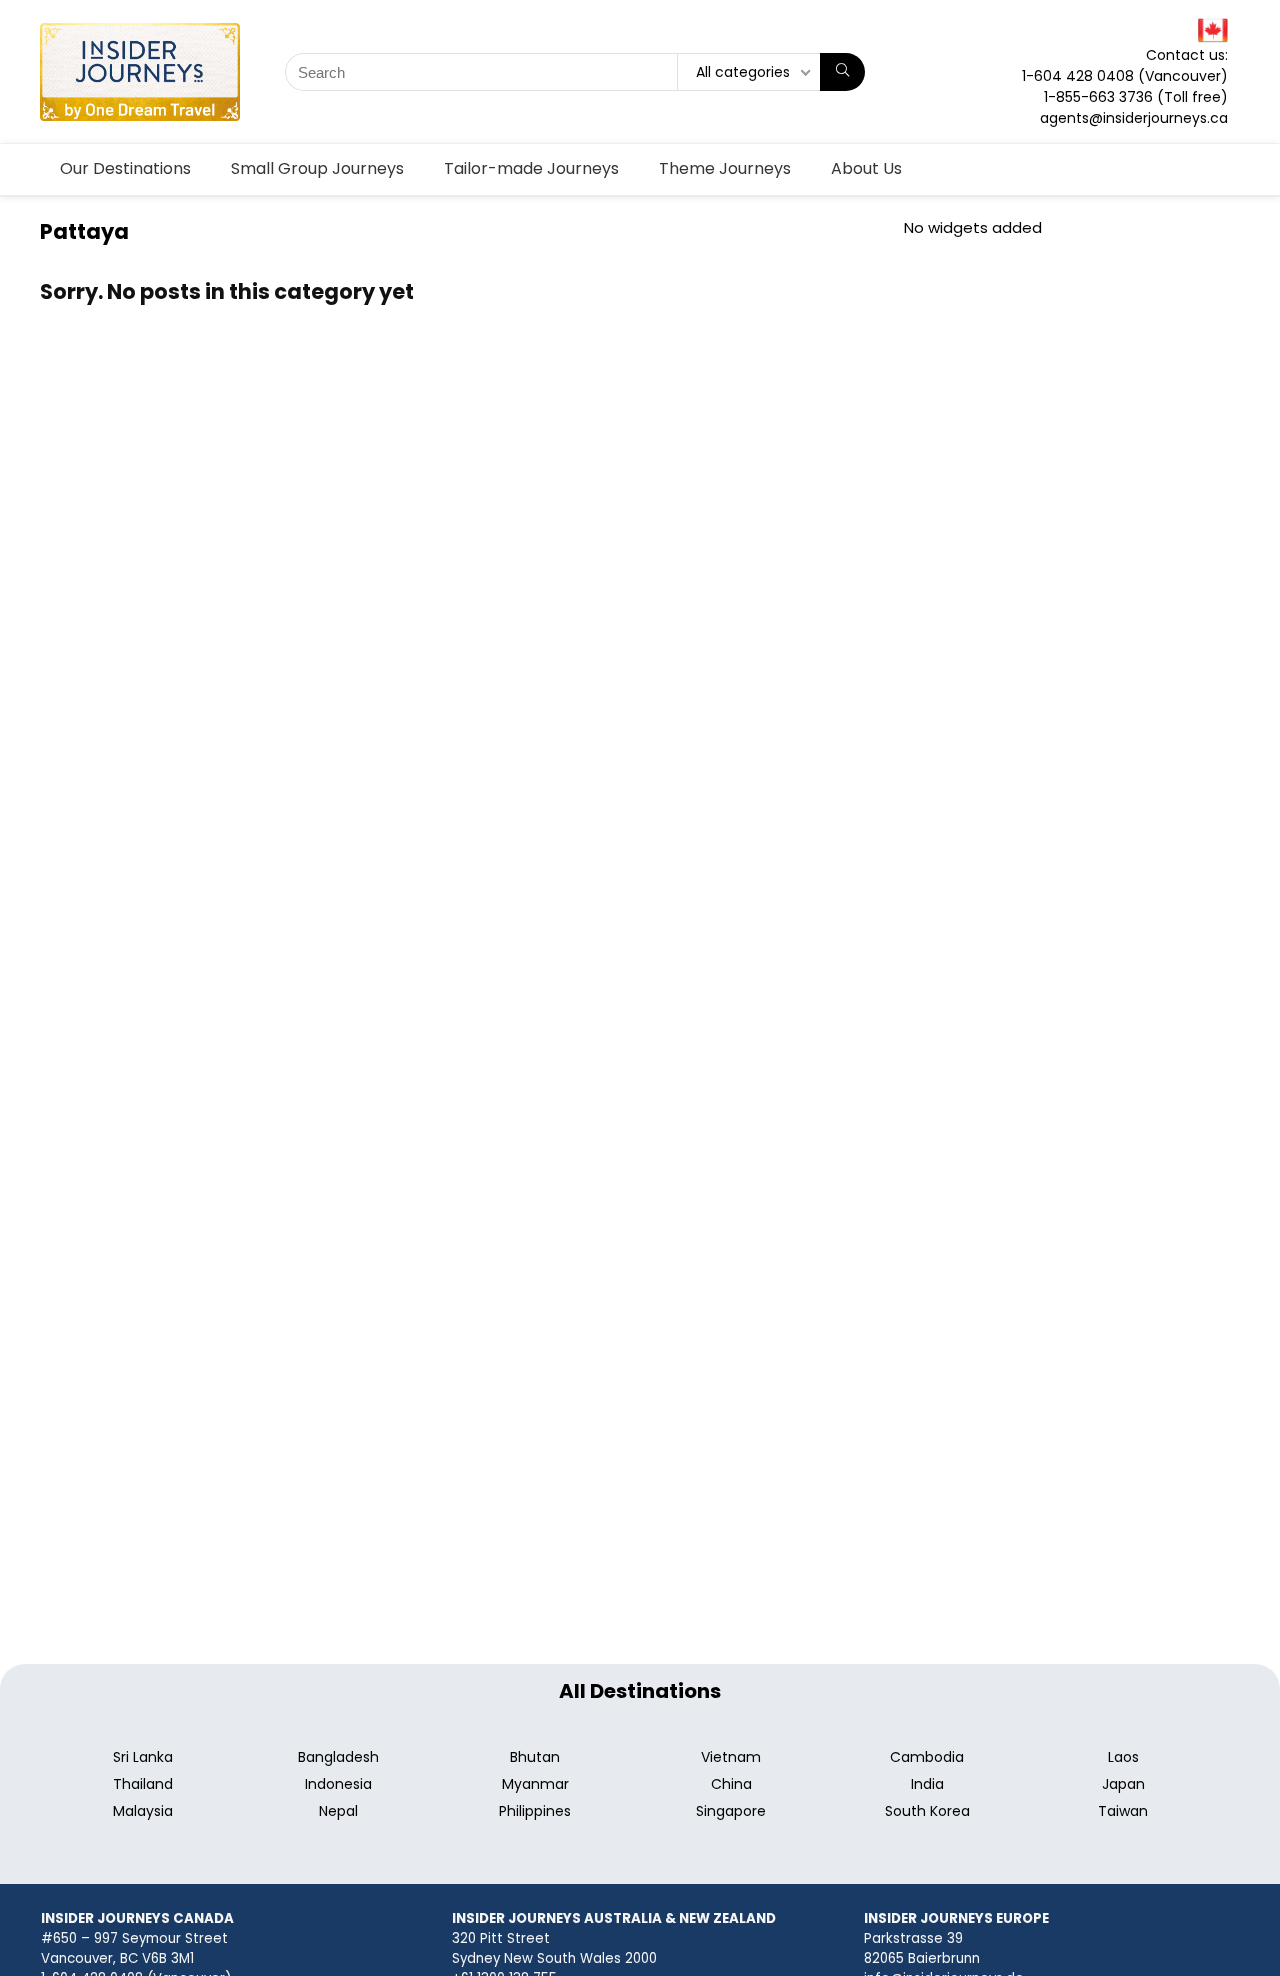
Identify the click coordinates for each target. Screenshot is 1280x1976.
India (927, 1784)
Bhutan (535, 1757)
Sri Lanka (143, 1757)
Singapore (731, 1811)
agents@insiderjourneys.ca (1134, 118)
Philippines (535, 1811)
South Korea (927, 1811)
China (731, 1784)
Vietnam (731, 1757)
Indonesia (338, 1784)
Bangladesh (338, 1757)
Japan (1123, 1784)
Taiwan (1123, 1811)
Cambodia (927, 1757)
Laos (1123, 1757)
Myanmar (535, 1784)
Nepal (338, 1811)
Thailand (143, 1784)
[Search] (842, 72)
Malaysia (143, 1811)
